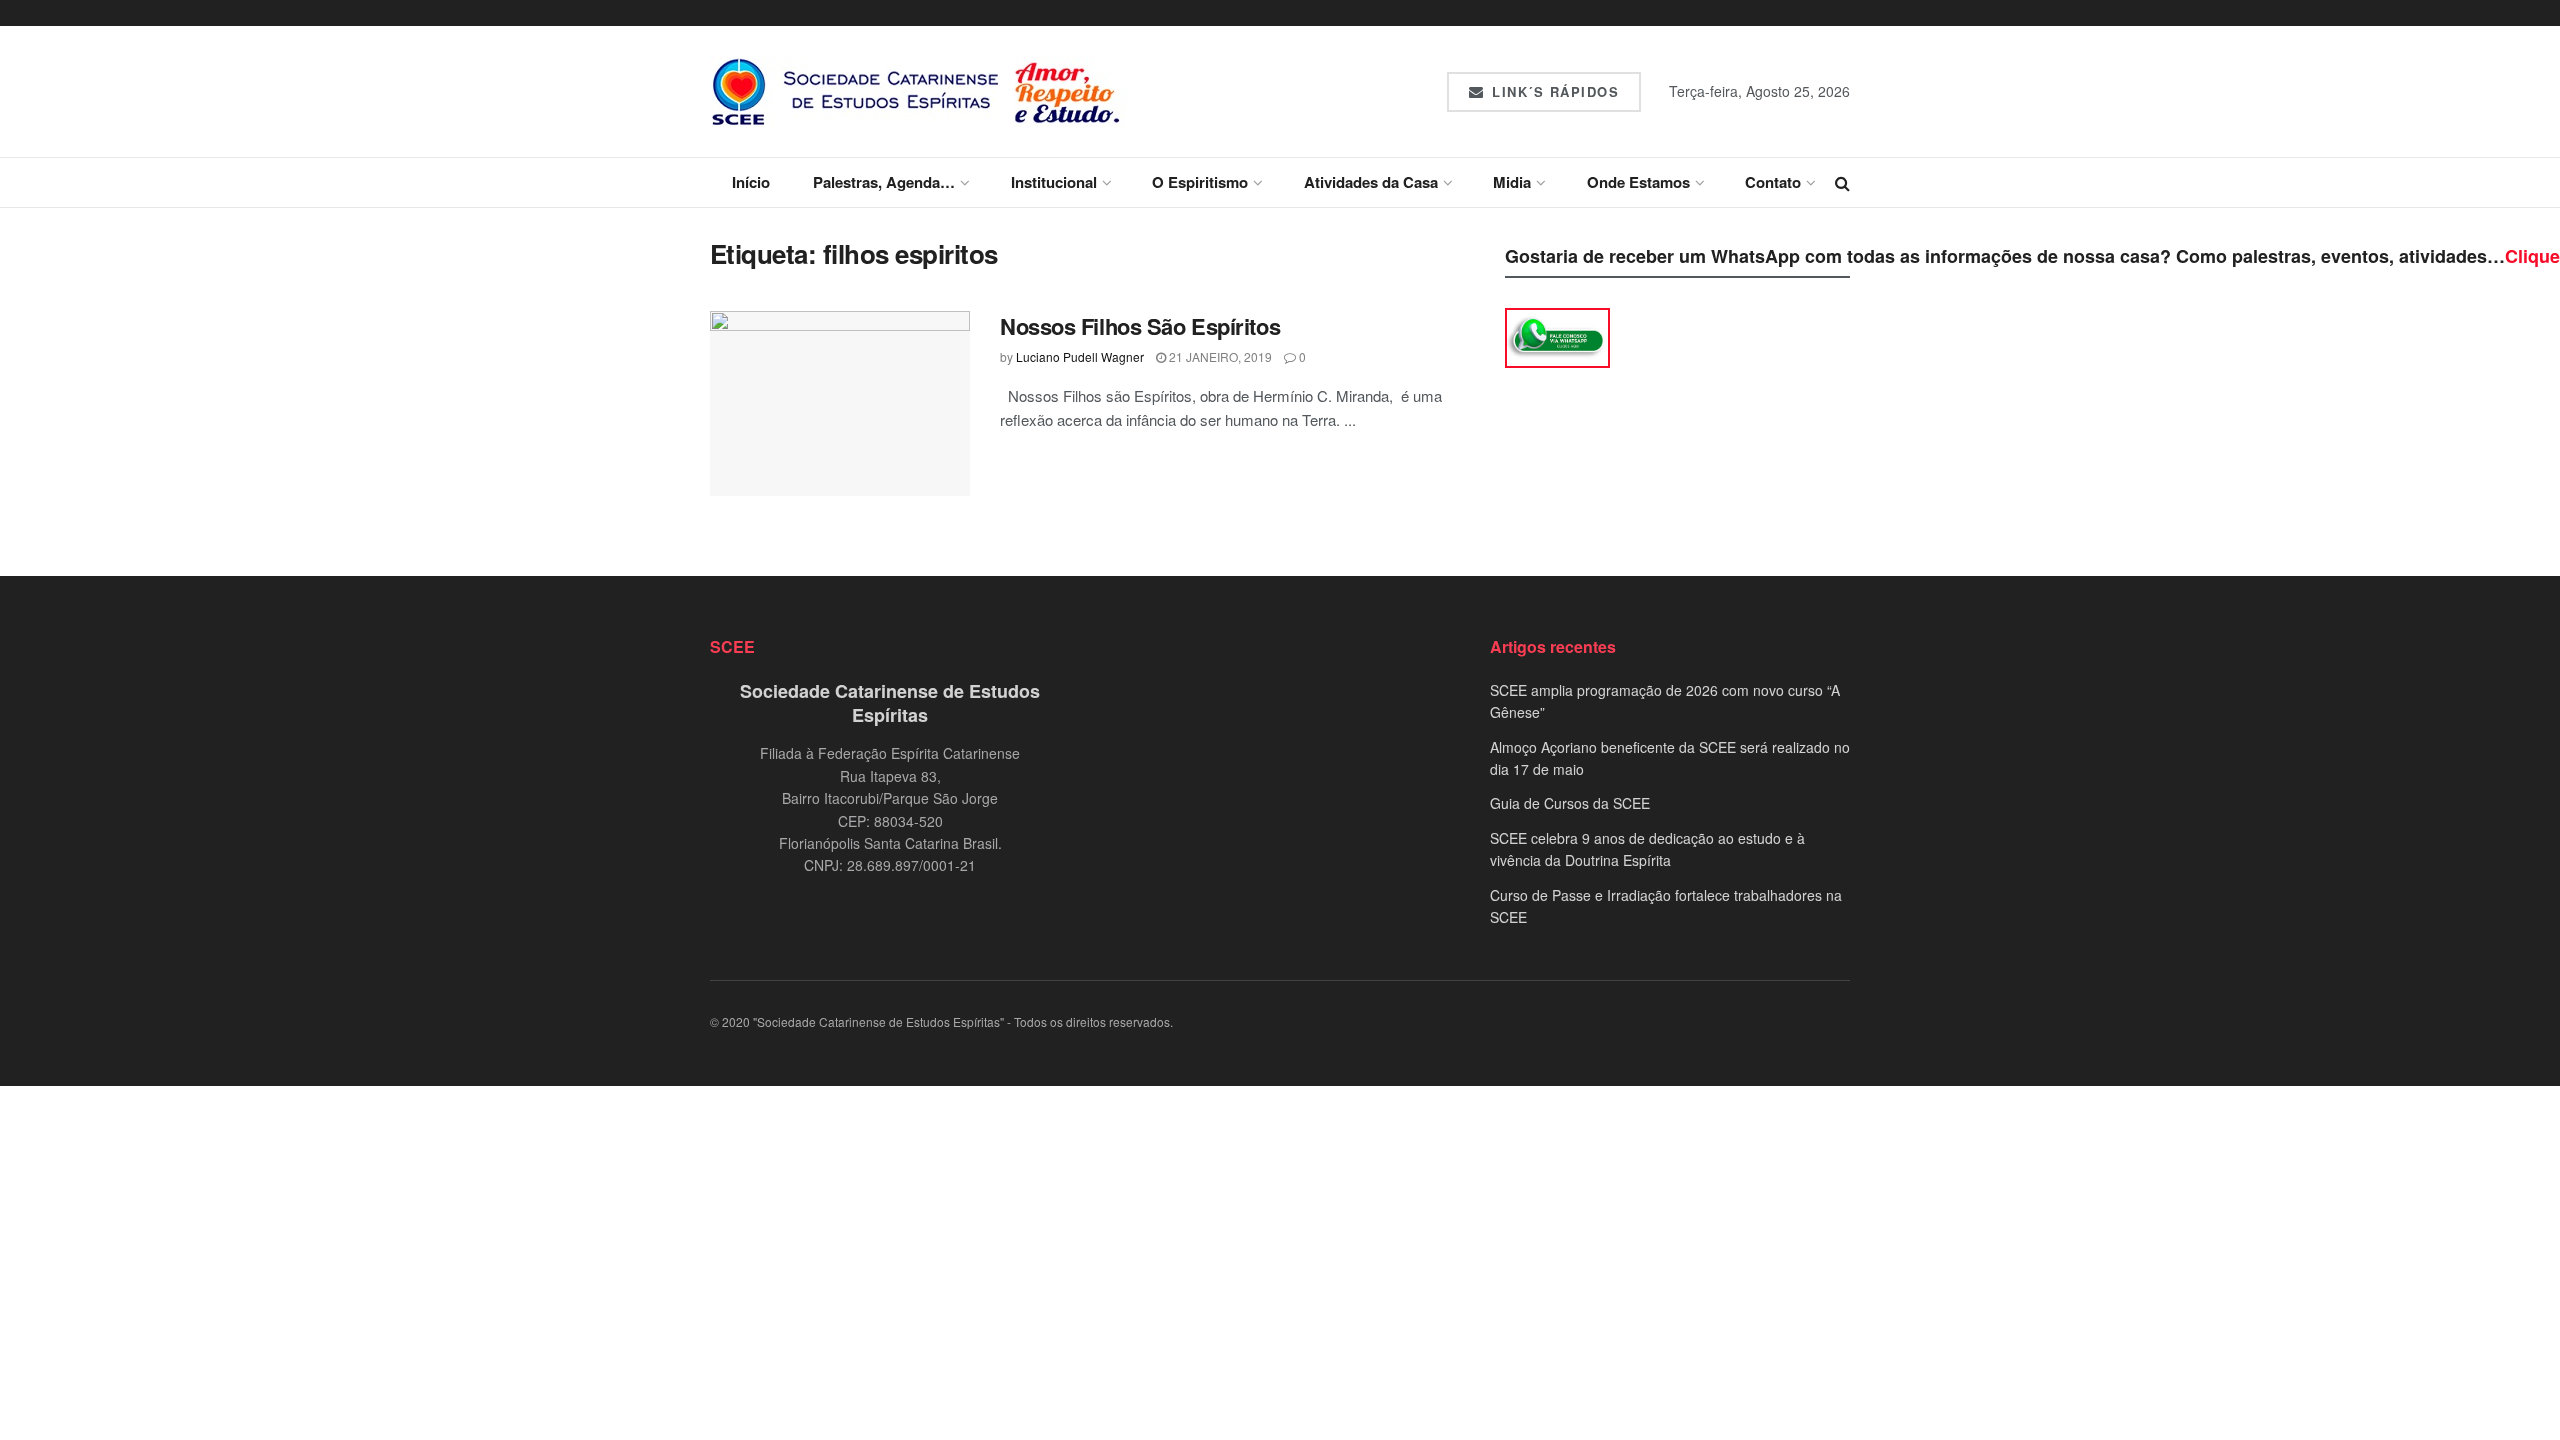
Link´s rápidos (1553, 91)
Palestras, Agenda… (884, 182)
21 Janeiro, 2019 (1219, 356)
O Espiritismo (1200, 182)
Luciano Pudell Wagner (1080, 356)
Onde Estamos (1638, 182)
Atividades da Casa (1371, 182)
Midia (1512, 182)
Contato (1773, 182)
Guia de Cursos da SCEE (1570, 803)
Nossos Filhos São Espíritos (1140, 326)
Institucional (1054, 182)
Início (751, 182)
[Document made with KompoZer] (1557, 336)
